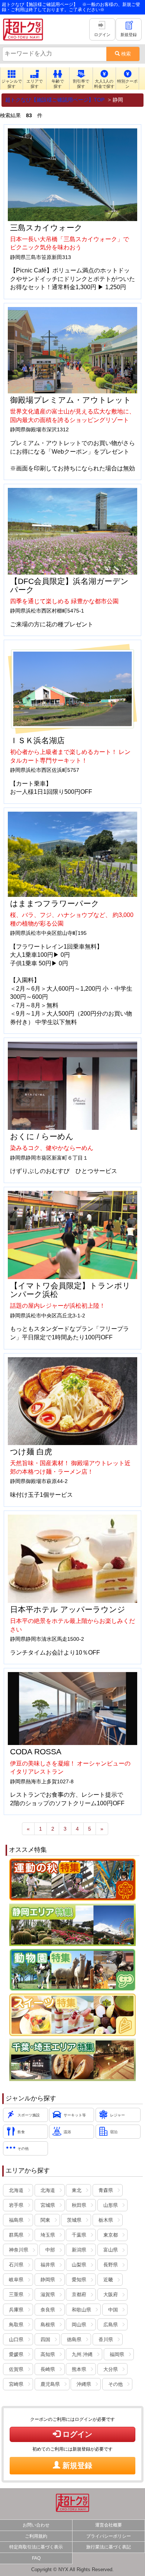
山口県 (16, 2340)
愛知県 (79, 2280)
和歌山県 (81, 2310)
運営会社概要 (109, 2525)
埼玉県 (48, 2235)
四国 (45, 2340)
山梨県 (79, 2265)
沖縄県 (84, 2384)
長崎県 (48, 2369)
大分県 (111, 2369)
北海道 (16, 2190)
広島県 (111, 2325)
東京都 (111, 2235)
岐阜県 (16, 2280)
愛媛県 (16, 2355)
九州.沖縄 (82, 2355)
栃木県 (106, 2220)
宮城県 (48, 2205)
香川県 (106, 2340)
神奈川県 (19, 2250)
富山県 (111, 2250)
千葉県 (79, 2235)
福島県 (16, 2220)
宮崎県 (16, 2384)
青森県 (106, 2190)
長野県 (111, 2265)
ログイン (76, 2434)
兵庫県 (16, 2310)
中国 (113, 2310)
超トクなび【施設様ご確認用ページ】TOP (55, 100)
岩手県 (16, 2205)
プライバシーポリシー (109, 2536)
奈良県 (48, 2310)
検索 (125, 54)
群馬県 (16, 2235)
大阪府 (111, 2295)
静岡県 (48, 2280)
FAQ (36, 2558)
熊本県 (79, 2369)
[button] (12, 79)
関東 (45, 2220)
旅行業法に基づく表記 (109, 2547)
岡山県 (79, 2325)
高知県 (48, 2355)
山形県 (111, 2205)
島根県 (48, 2325)
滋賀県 (48, 2295)
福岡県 (117, 2355)
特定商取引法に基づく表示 (36, 2547)
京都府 (79, 2295)
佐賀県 (16, 2369)
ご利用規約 (36, 2536)
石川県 (16, 2265)
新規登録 (76, 2465)
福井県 (48, 2265)
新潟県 (79, 2250)
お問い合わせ (36, 2525)
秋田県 (79, 2205)
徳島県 (74, 2340)
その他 (115, 2384)
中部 (50, 2250)
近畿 (108, 2280)
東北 (77, 2190)
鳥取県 (16, 2325)
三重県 (16, 2295)
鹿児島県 (50, 2384)
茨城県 (74, 2220)
